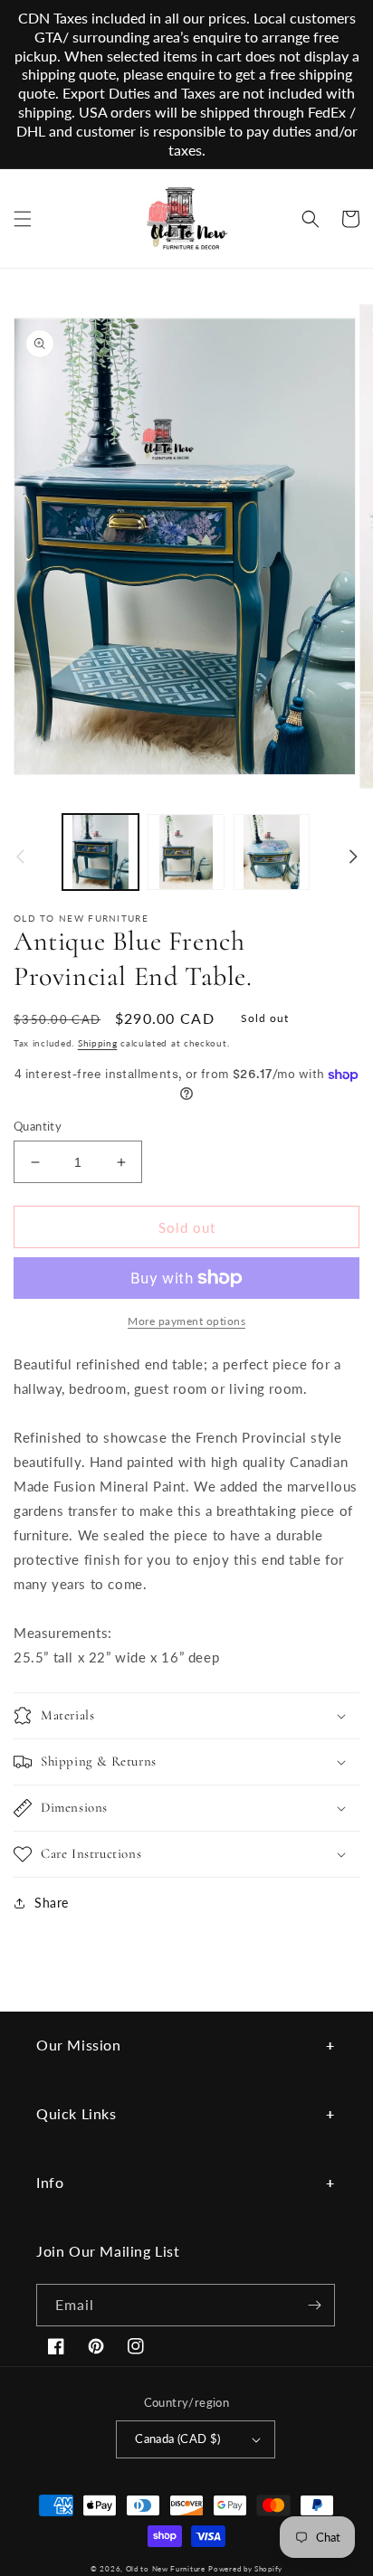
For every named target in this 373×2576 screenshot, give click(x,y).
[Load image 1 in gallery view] (100, 852)
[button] (23, 219)
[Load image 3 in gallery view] (272, 852)
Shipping (98, 1043)
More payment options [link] (186, 1321)
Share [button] (52, 1903)
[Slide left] (20, 857)
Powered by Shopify (245, 2569)
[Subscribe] (314, 2305)
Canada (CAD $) (178, 2439)
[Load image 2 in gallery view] (186, 852)
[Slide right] (353, 857)
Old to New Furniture (166, 2569)
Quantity (38, 1126)
